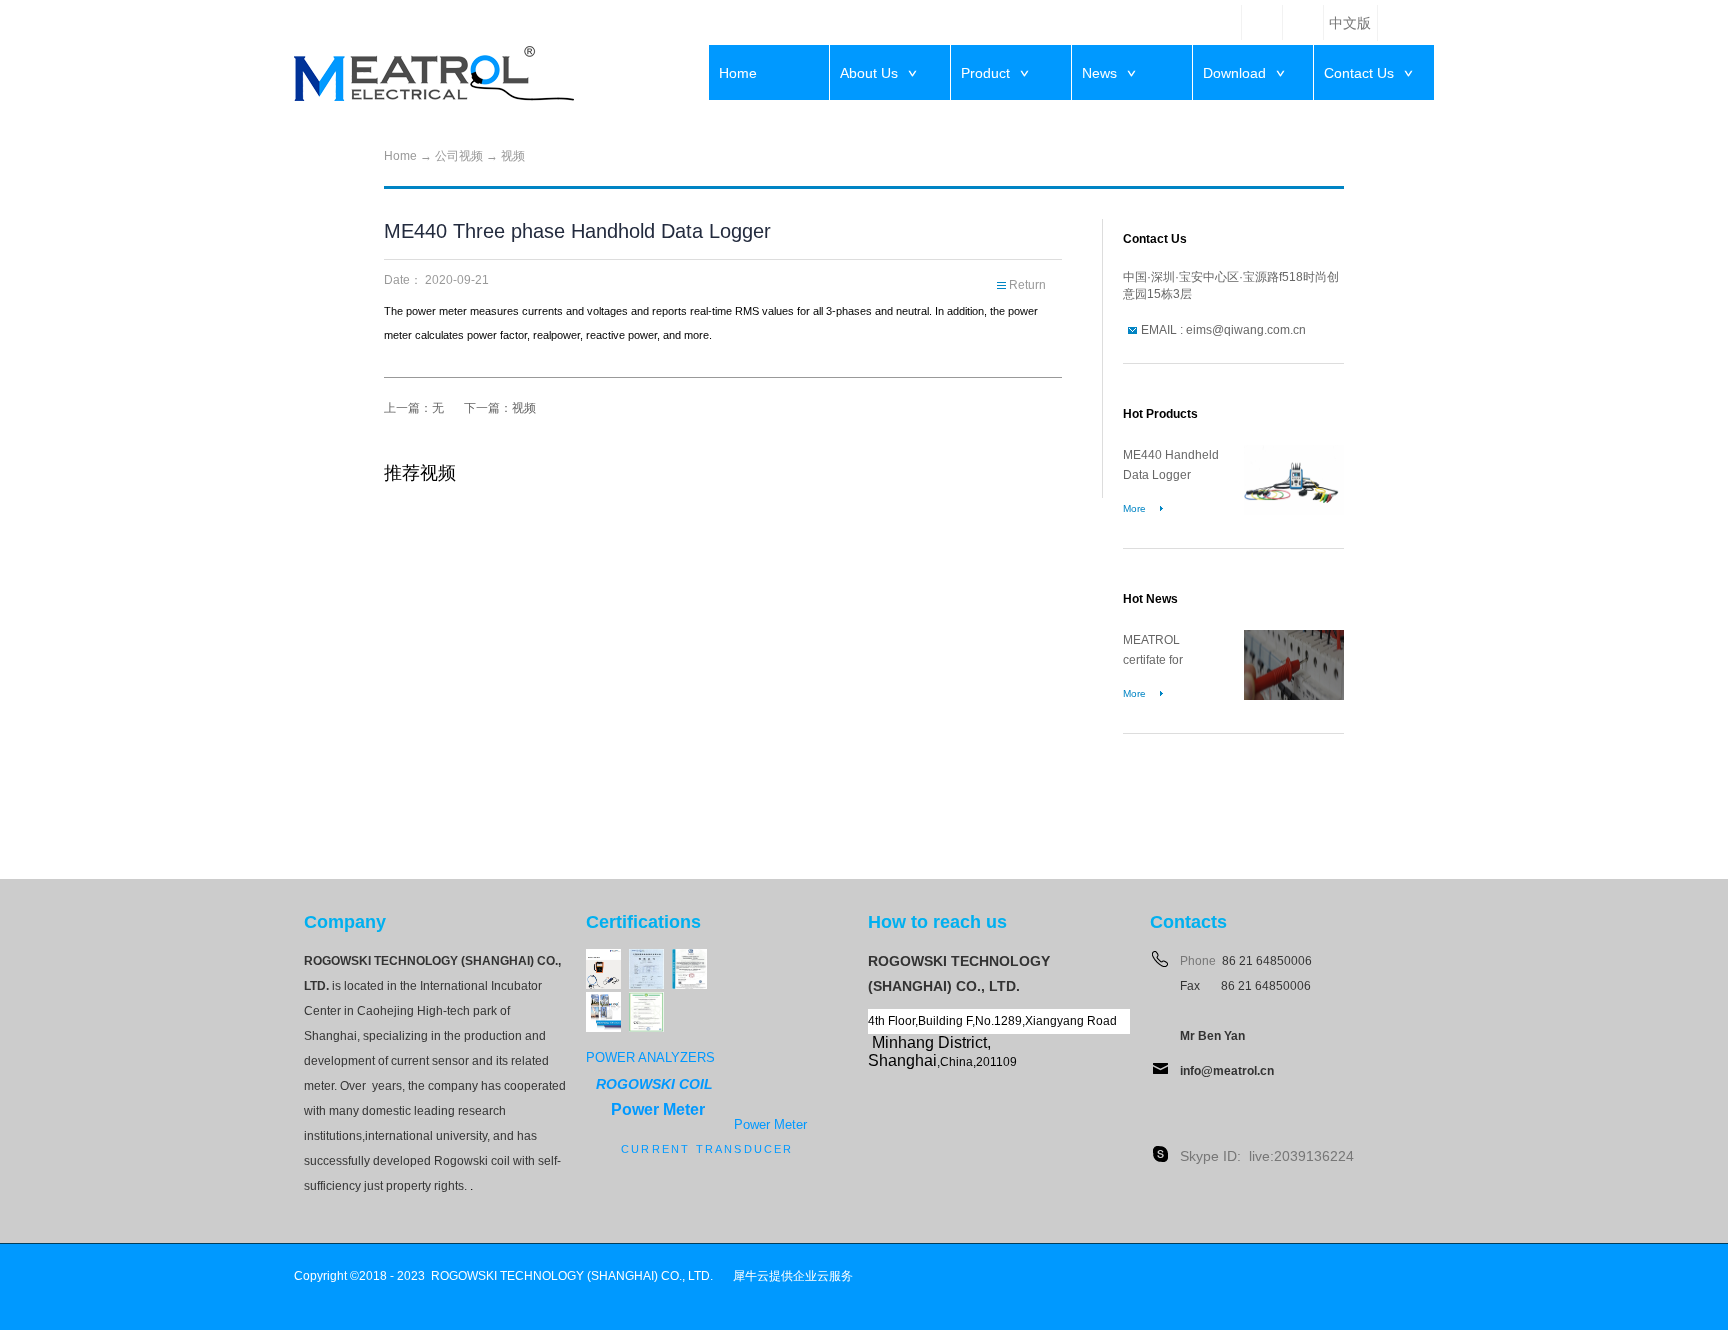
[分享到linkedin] (1262, 22)
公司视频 (459, 156)
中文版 (1350, 23)
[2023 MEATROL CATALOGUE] (603, 957)
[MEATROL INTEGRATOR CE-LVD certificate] (646, 1000)
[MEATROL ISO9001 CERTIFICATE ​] (689, 957)
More (1134, 508)
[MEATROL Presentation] (603, 1000)
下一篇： (500, 408)
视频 (513, 156)
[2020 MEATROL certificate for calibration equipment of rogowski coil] (646, 957)
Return (1027, 285)
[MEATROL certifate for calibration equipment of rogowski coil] (1294, 638)
